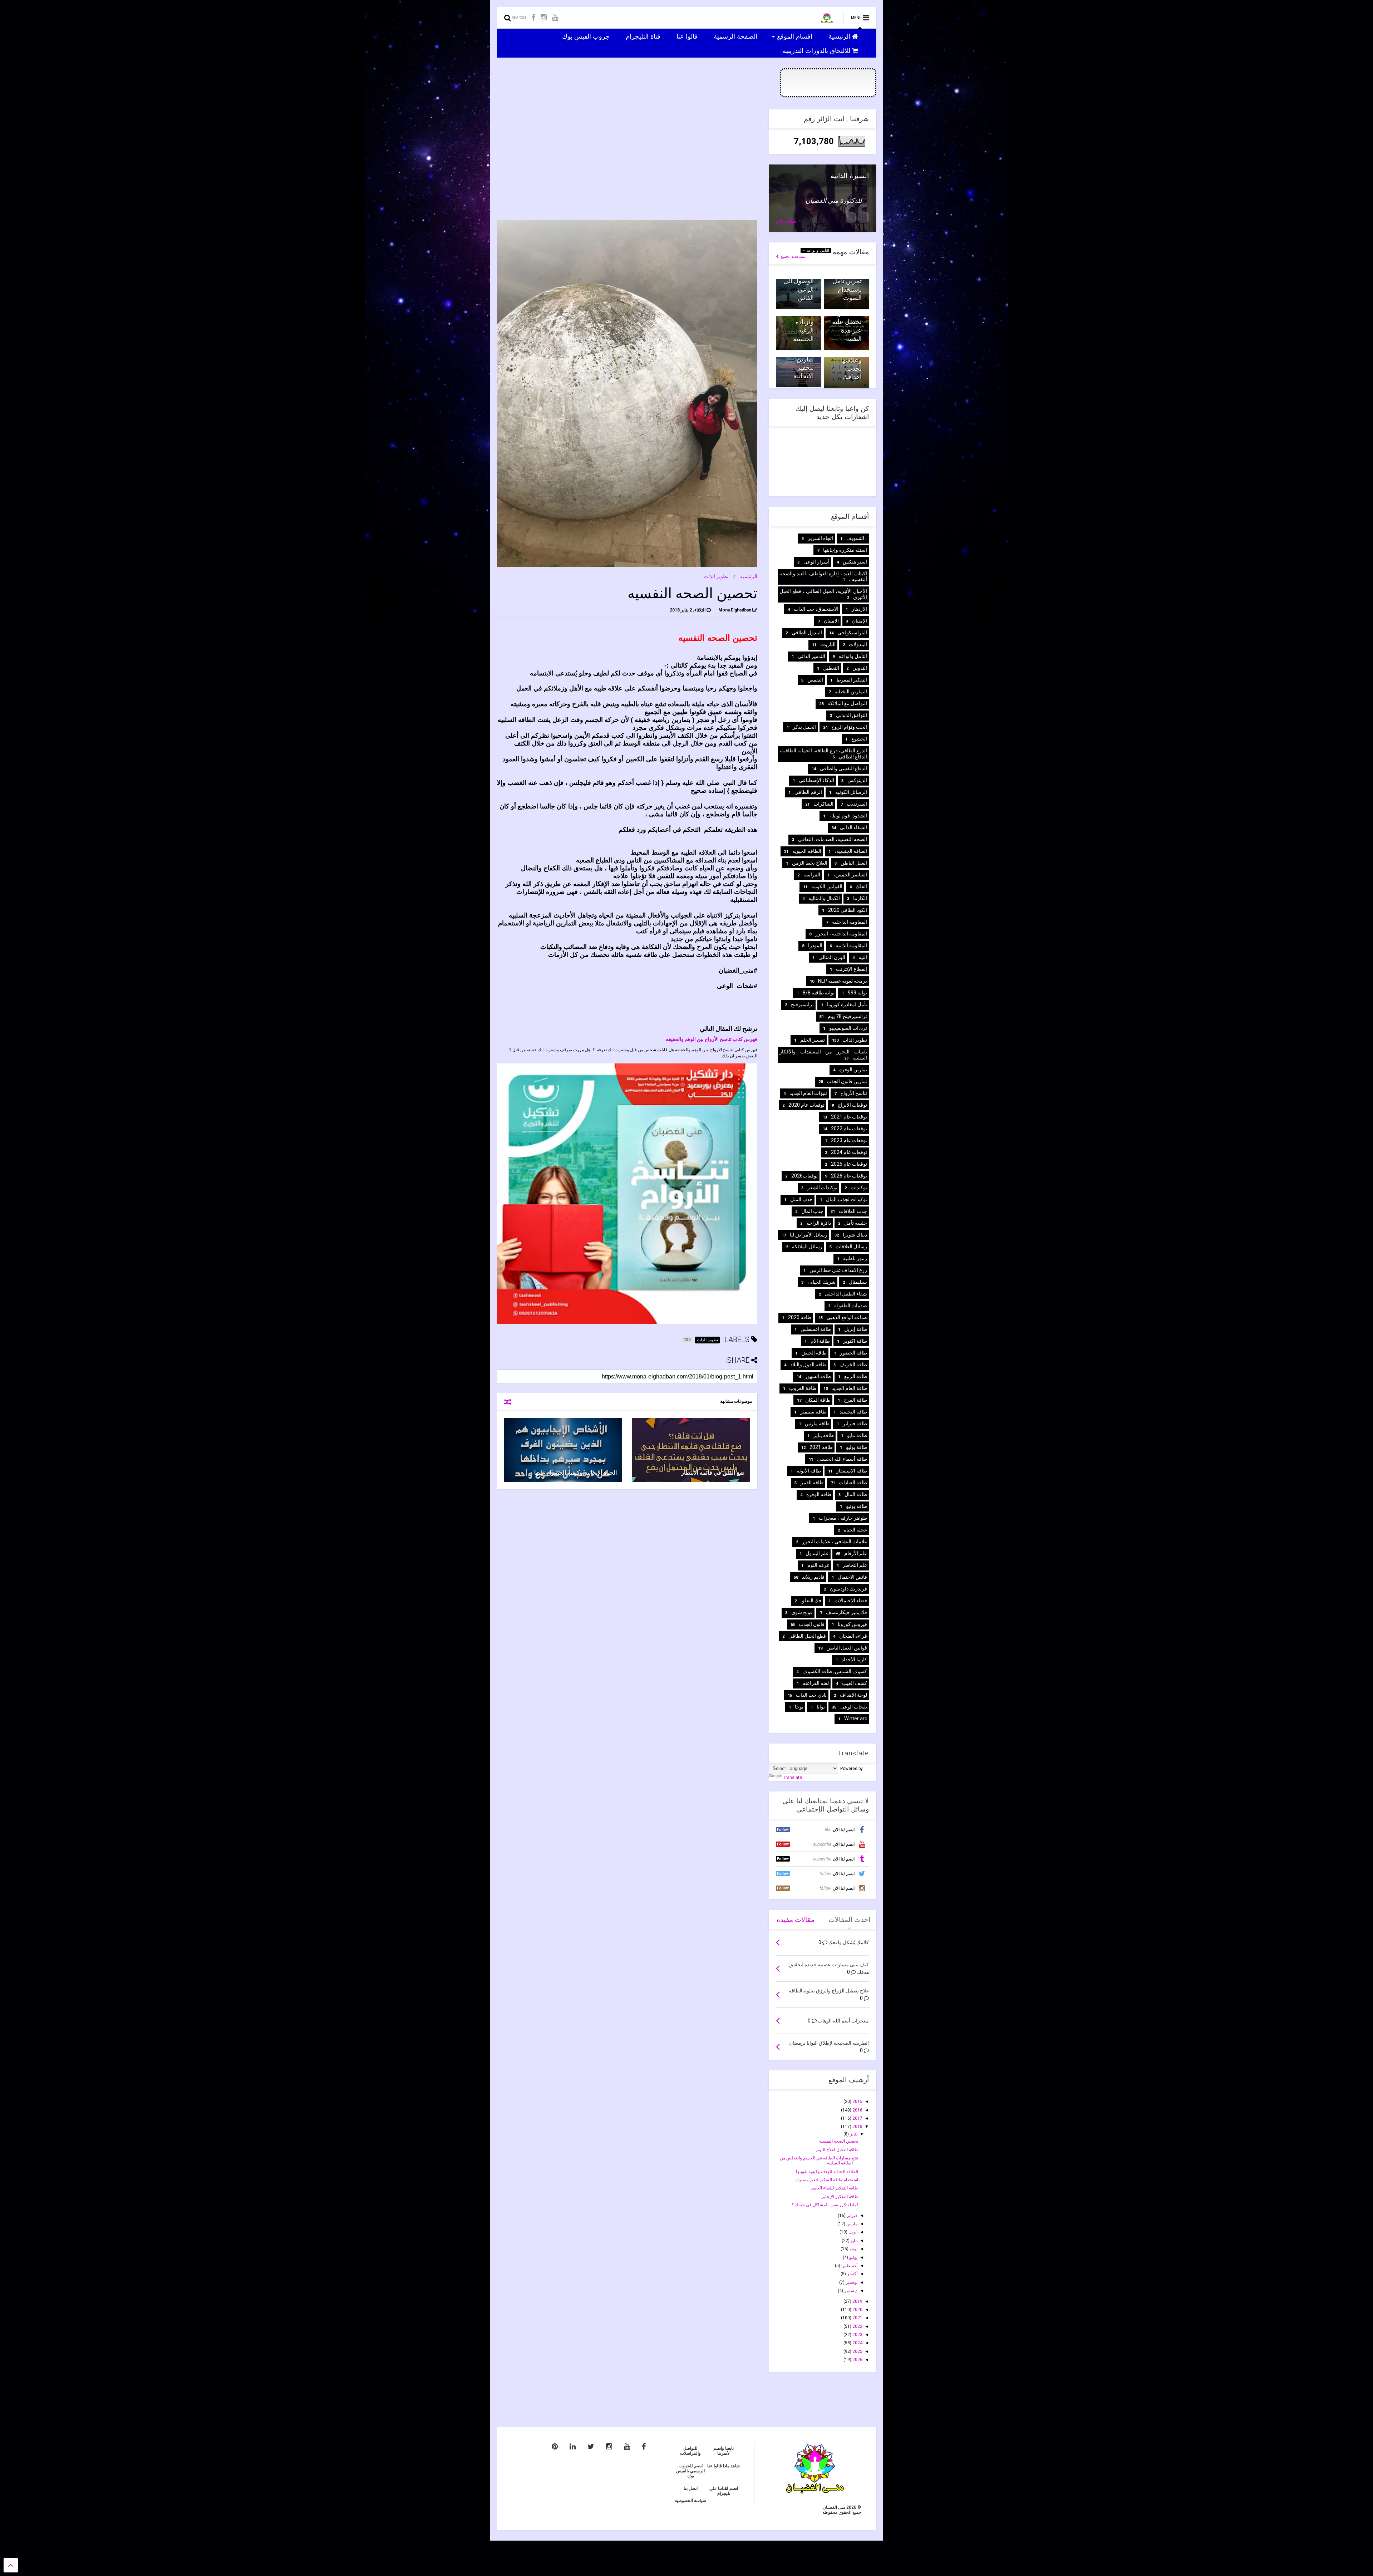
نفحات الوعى (854, 1707)
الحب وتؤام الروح (849, 727)
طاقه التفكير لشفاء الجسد (834, 2188)
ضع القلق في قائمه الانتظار (713, 1473)
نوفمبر (851, 2282)
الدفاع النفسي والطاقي (843, 768)
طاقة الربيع (856, 1376)
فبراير (852, 2216)
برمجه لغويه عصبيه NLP (843, 981)
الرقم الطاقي (808, 792)
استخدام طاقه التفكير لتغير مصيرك (827, 2180)
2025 (857, 2351)
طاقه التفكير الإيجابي (839, 2197)
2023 (857, 2335)
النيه (863, 957)
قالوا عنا (688, 36)
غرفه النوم (818, 1565)
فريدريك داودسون (848, 1589)
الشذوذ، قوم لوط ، (848, 816)
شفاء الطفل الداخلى (846, 1294)
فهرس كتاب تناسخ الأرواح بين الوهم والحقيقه (712, 1039)
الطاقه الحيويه (807, 851)
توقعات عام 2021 (849, 1117)
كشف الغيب (855, 1683)
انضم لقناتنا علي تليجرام (724, 2491)
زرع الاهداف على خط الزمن (838, 1270)
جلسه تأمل (856, 1223)
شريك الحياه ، (821, 1282)
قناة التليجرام (644, 36)
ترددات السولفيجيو (848, 1028)
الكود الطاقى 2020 (848, 910)
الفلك (861, 886)
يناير (853, 2134)
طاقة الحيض (814, 1353)
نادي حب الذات (811, 1695)
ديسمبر (850, 2291)
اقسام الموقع (796, 36)
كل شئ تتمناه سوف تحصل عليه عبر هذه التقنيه (846, 322)
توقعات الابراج (852, 1105)
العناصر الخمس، (850, 875)
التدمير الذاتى (811, 656)
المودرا (815, 945)
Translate (793, 1778)
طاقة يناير (824, 1435)
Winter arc (856, 1719)
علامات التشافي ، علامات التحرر (835, 1542)
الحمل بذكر (804, 727)
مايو (853, 2241)
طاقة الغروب (803, 1388)
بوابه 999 (857, 993)
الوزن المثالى (832, 957)
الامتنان (831, 621)
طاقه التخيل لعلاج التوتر (837, 2150)
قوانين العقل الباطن (847, 1648)
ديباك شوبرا (855, 1235)
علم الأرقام (856, 1553)
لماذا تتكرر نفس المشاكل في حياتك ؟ (825, 2205)
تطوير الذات (716, 576)
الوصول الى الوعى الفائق (799, 289)
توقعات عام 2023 (849, 1140)
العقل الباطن (854, 863)
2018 (857, 2127)
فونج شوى (802, 1612)
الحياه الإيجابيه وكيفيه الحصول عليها (575, 1473)
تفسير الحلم (813, 1040)
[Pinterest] (555, 2447)
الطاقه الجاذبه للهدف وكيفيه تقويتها (827, 2172)
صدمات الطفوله (851, 1306)
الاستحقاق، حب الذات (816, 609)
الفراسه (812, 875)
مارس (851, 2224)
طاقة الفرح (855, 1400)
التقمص (815, 680)
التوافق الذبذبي (852, 715)
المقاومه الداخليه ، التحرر (841, 934)
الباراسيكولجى (852, 633)
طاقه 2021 (821, 1447)
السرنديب (857, 804)
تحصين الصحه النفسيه (839, 2141)
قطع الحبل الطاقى (807, 1636)
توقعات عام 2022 (849, 1129)
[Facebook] (533, 18)
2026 (857, 2360)
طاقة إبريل (856, 1329)
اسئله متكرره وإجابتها (845, 550)
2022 (857, 2326)
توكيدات (859, 1188)
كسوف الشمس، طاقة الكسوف (835, 1671)
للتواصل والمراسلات (690, 2451)
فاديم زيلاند (813, 1577)
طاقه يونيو (857, 1506)
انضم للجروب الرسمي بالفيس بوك (690, 2471)
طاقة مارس (817, 1424)
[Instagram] (544, 18)
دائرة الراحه (819, 1223)
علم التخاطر (855, 1565)
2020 (857, 2310)
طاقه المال (856, 1494)
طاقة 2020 (800, 1317)
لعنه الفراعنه (816, 1683)
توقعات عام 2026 (849, 1176)
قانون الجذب (812, 1624)
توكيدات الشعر (822, 1188)
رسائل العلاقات (851, 1247)
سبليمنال (858, 1282)
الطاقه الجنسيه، (851, 851)
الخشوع (859, 739)
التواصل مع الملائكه (847, 703)
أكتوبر (852, 2274)
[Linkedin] (573, 2447)
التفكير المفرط (852, 680)
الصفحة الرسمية (736, 36)
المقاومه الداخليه (850, 922)
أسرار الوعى (816, 562)
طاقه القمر (812, 1483)
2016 (857, 2110)
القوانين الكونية (827, 886)
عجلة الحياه (855, 1530)
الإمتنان (860, 621)
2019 (857, 2301)
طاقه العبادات (853, 1483)
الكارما (860, 898)
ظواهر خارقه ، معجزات (843, 1518)
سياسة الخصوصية (690, 2501)
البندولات (858, 644)
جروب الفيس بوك (587, 36)
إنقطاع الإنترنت (852, 969)
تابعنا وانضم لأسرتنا (724, 2451)
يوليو (853, 2257)
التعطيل (831, 668)
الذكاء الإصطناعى (816, 780)
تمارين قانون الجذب (847, 1081)
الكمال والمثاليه (824, 898)
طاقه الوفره (819, 1494)
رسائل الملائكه (807, 1247)
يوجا (799, 1707)
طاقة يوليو (857, 1447)
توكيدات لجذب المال (847, 1199)
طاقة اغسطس (816, 1329)
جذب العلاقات (853, 1211)
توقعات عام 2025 (849, 1164)
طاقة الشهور (818, 1376)
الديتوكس (857, 780)
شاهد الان (786, 221)
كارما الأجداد (854, 1660)
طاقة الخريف (853, 1365)
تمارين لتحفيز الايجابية (804, 368)
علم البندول (817, 1553)
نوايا (821, 1707)
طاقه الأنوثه (809, 1471)
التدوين (860, 668)
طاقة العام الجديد (849, 1388)
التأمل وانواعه (817, 250)
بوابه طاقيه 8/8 (819, 993)
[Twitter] (591, 2447)
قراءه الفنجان (853, 1636)
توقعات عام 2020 (806, 1105)
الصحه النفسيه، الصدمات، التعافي (833, 839)
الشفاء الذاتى (853, 827)
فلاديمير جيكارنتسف (847, 1612)
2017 (857, 2118)
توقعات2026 (804, 1176)
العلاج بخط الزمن (810, 863)
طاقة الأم (820, 1341)
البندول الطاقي (807, 633)
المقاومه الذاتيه (851, 945)
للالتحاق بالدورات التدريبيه (817, 50)
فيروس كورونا (852, 1624)
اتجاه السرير (820, 538)
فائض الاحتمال (852, 1577)
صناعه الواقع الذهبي (847, 1317)
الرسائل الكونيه (851, 792)
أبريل (852, 2232)
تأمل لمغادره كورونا (847, 1004)
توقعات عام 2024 (849, 1152)
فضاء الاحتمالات (851, 1601)
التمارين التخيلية (851, 692)
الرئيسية (840, 36)
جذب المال (812, 1211)
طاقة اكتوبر (855, 1341)
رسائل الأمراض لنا (809, 1235)
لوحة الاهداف (853, 1695)
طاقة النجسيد (853, 1412)
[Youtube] (555, 18)
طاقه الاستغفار (852, 1471)
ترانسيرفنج (802, 1004)
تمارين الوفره (853, 1070)
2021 (857, 2318)
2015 (857, 2101)
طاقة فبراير (855, 1424)
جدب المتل (801, 1199)
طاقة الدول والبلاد (808, 1365)
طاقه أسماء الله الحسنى (842, 1459)
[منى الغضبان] (827, 20)
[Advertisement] (627, 159)
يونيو (853, 2249)
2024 (857, 2343)
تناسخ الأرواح (854, 1093)
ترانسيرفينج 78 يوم (847, 1016)
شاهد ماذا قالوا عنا (724, 2466)
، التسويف (857, 538)
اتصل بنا (691, 2488)
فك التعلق (811, 1601)
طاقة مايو (857, 1435)
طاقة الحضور (853, 1353)
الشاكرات (823, 804)
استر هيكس (855, 562)
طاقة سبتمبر (813, 1412)
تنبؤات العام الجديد (808, 1093)
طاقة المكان (818, 1400)
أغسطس (849, 2266)
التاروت (828, 644)
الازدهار (859, 609)
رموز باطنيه (855, 1258)
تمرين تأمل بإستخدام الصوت (847, 289)
